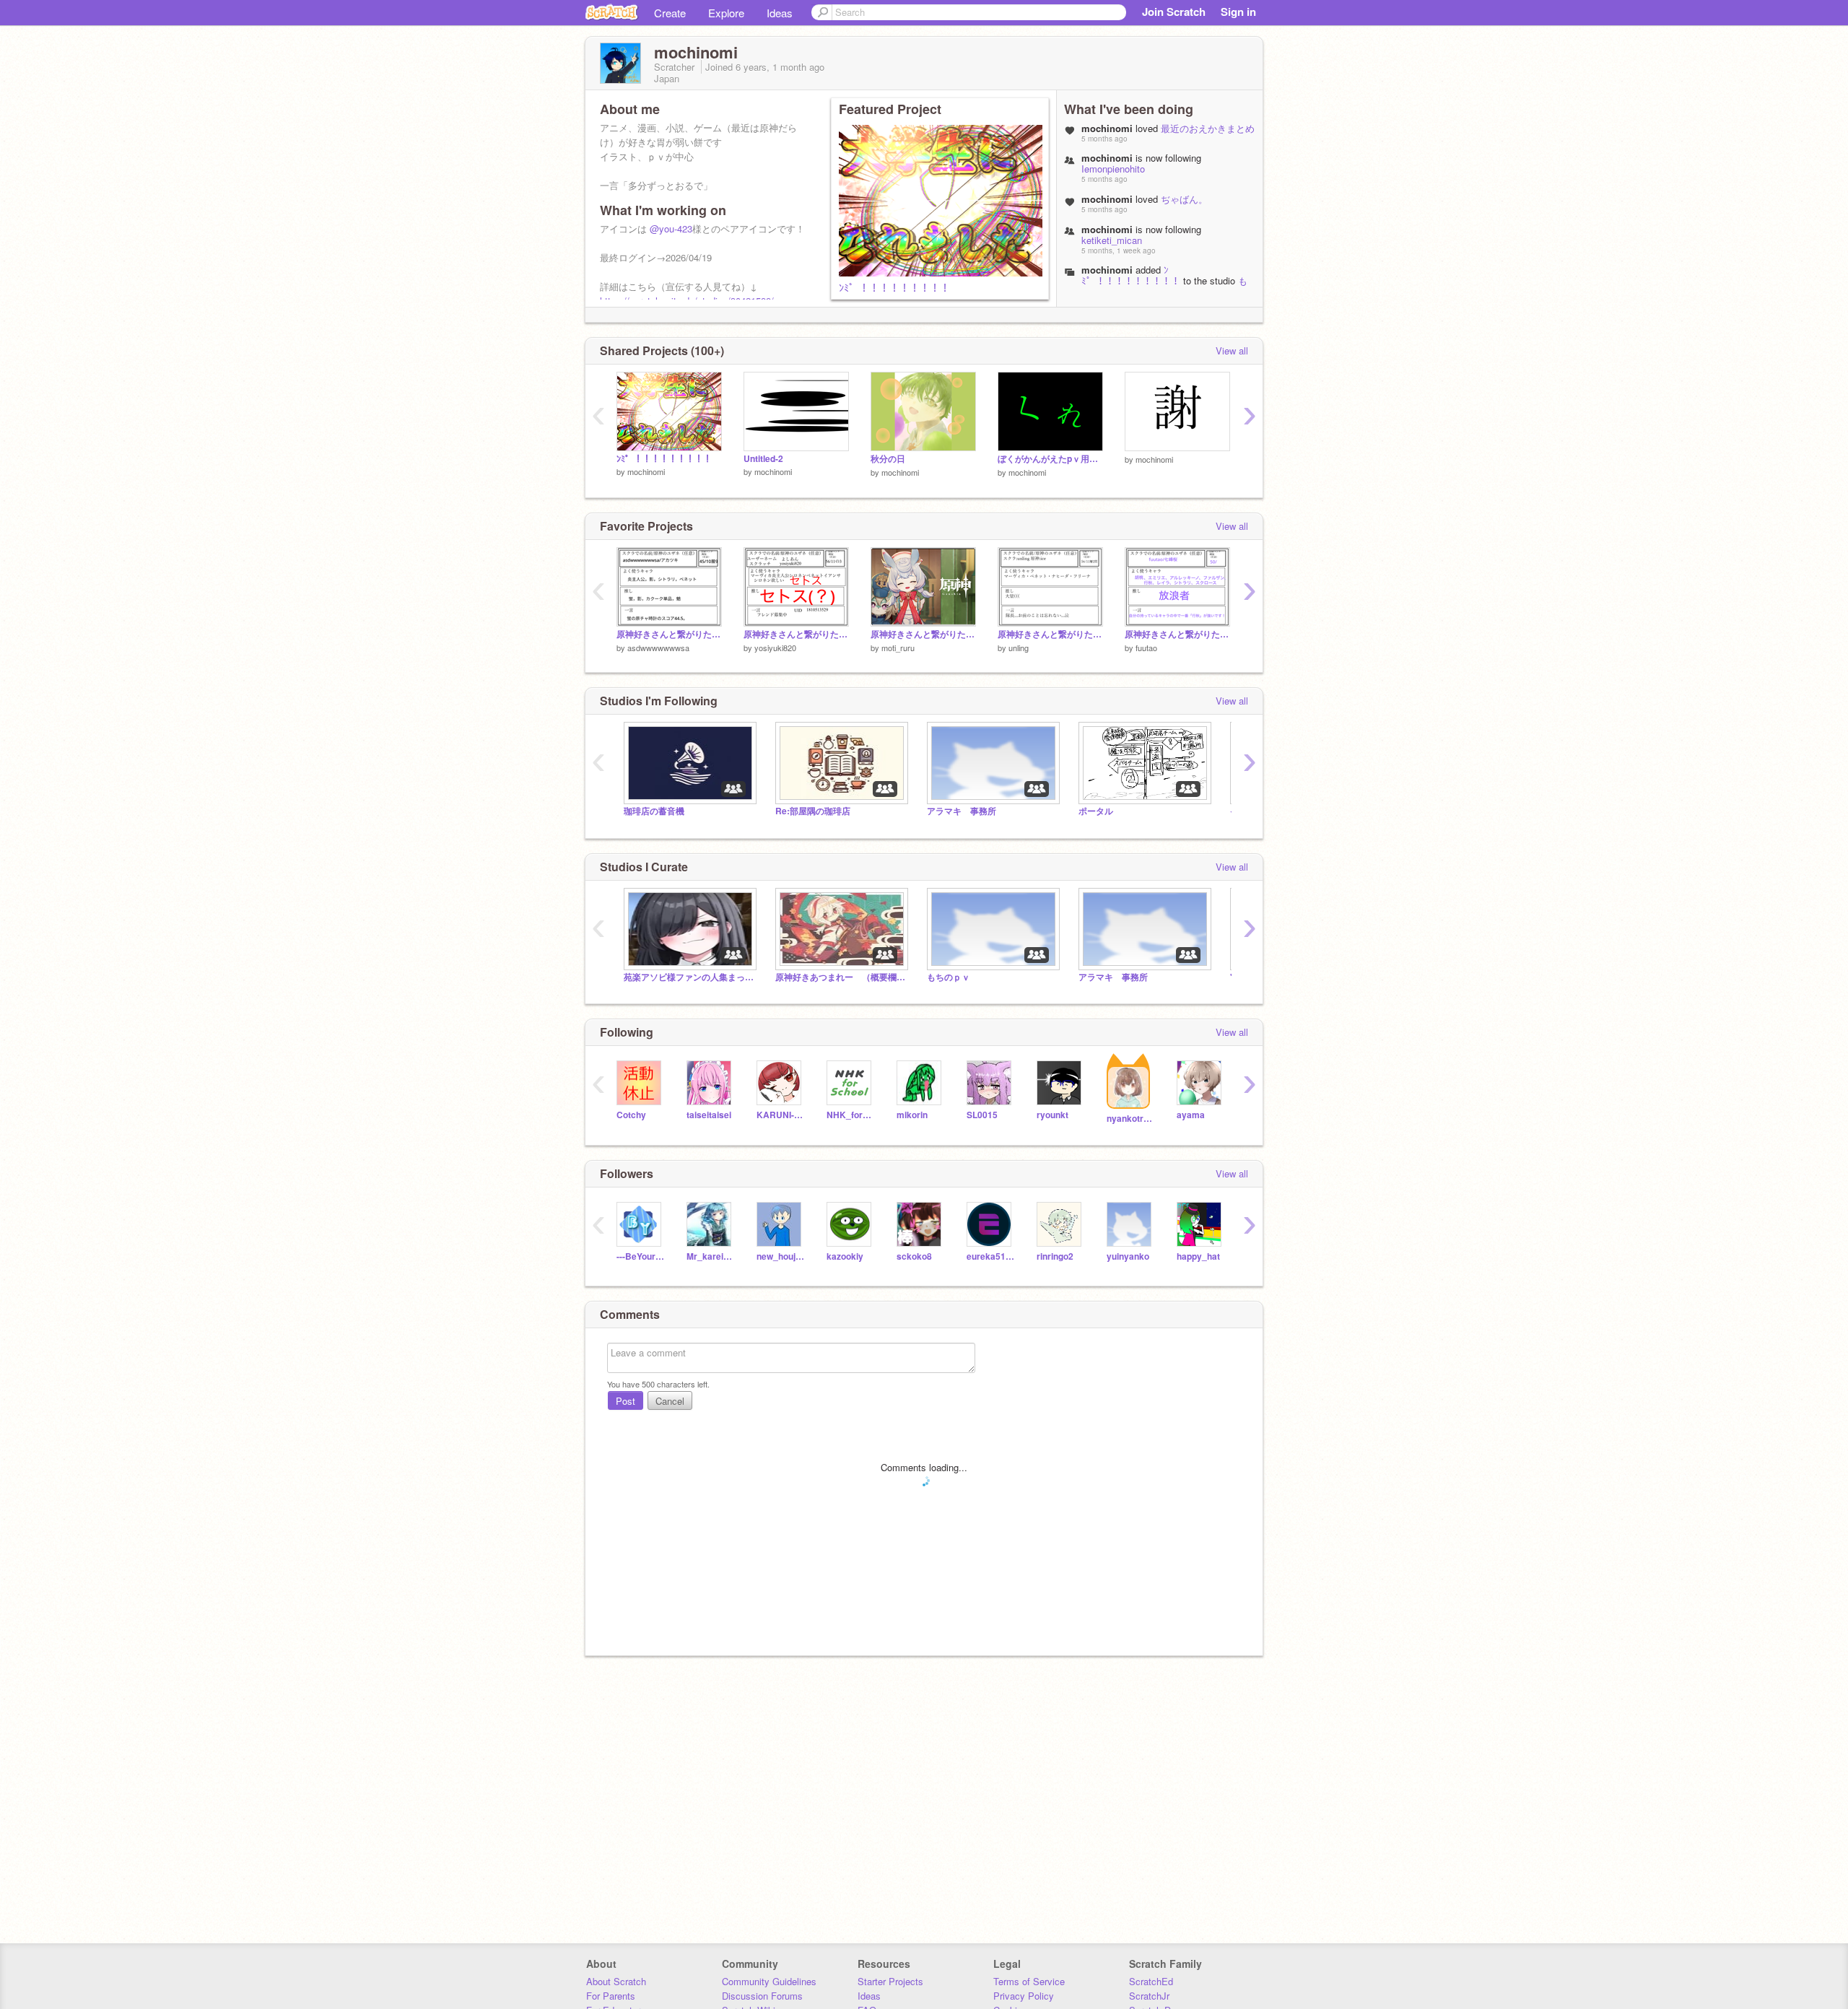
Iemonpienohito (1113, 169)
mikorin (912, 1115)
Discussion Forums (762, 1996)
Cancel (670, 1401)
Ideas (780, 13)
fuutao (1146, 648)
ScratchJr (1149, 1996)
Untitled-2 (763, 459)
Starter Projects (890, 1981)
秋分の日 (888, 459)
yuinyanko (1128, 1256)
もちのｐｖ (949, 977)
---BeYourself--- (641, 1256)
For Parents (611, 1996)
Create (670, 13)
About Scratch (616, 1981)
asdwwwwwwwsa (658, 648)
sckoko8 (914, 1256)
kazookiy (845, 1256)
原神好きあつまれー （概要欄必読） (840, 977)
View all (1232, 350)
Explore (726, 13)
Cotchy (631, 1115)
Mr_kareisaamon (711, 1256)
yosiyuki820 (775, 648)
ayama (1191, 1115)
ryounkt (1052, 1115)
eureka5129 (991, 1256)
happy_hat (1198, 1256)
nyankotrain (1131, 1119)
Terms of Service (1029, 1981)
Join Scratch (1174, 12)
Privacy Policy (1024, 1996)
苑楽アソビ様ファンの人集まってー (689, 977)
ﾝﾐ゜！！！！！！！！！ (894, 287)
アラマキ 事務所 (962, 811)
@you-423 (671, 228)
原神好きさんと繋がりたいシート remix (669, 634)
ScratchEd (1151, 1981)
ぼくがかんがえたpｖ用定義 (1050, 459)
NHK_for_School (851, 1115)
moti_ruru (898, 648)
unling (1019, 648)
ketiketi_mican (1112, 240)
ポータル (1096, 811)
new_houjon (781, 1256)
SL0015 (982, 1115)
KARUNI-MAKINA (781, 1115)
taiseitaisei (709, 1115)
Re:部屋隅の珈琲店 (813, 811)
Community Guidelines (769, 1981)
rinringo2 (1055, 1256)
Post (626, 1401)
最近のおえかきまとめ (1208, 128)
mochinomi (1107, 270)
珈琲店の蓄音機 (654, 811)
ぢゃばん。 (1184, 199)
